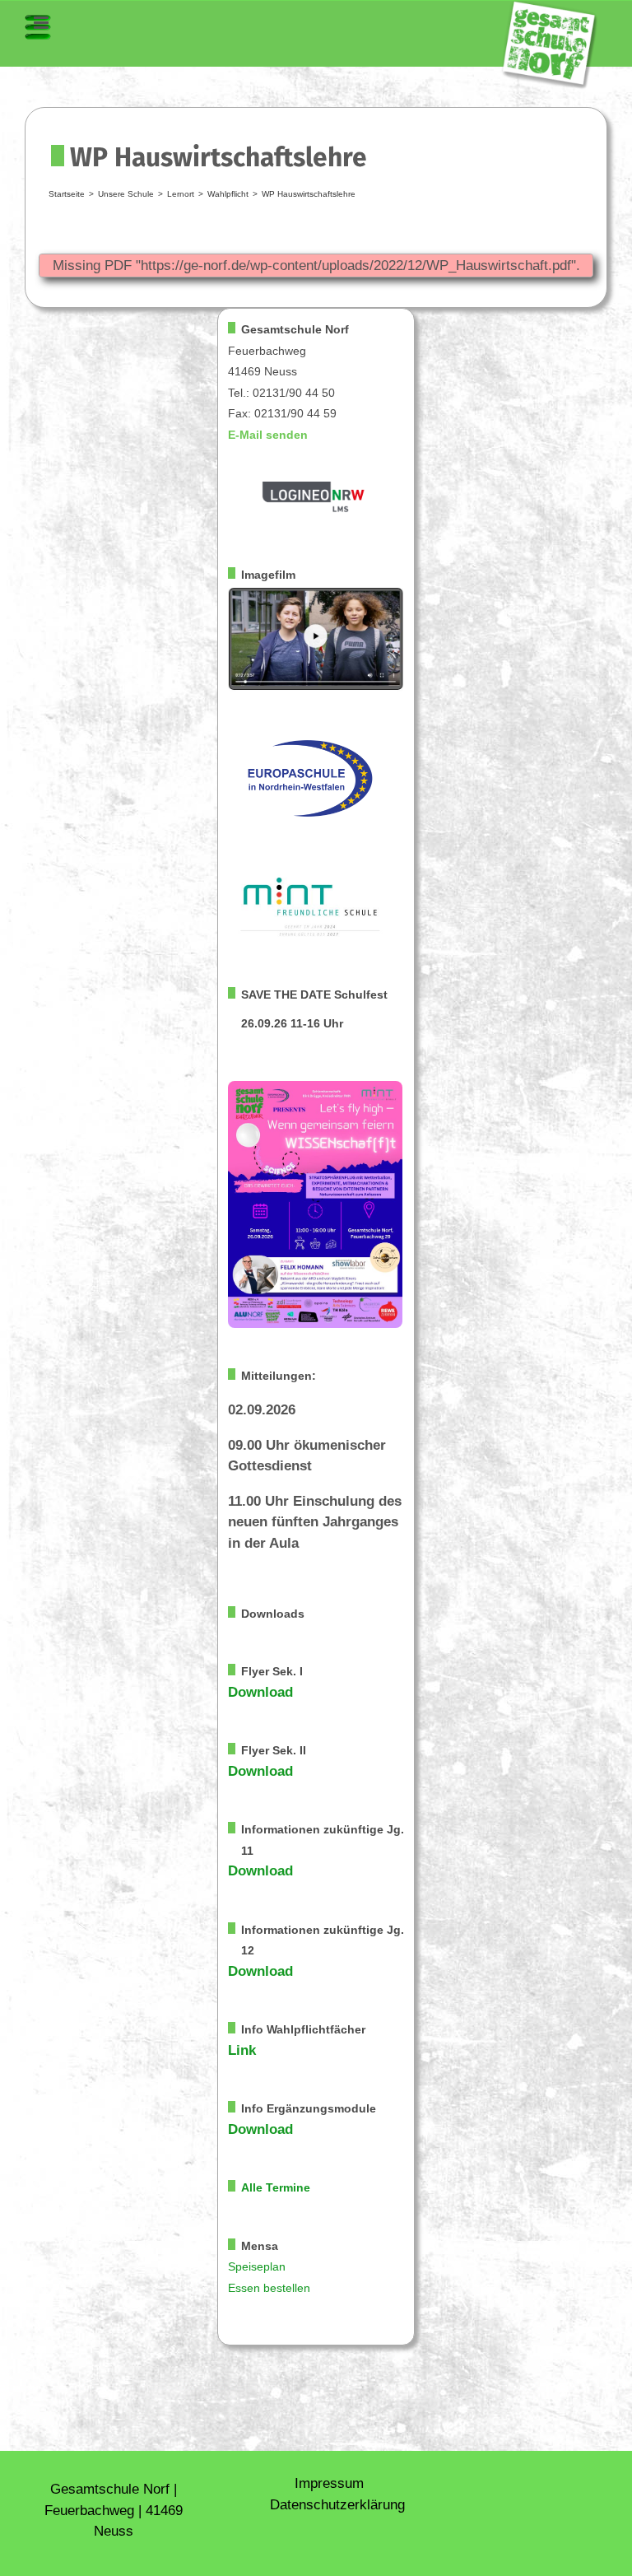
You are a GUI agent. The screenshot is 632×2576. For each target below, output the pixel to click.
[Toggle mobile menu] (38, 27)
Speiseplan (257, 2267)
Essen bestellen (269, 2288)
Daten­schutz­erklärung (337, 2505)
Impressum (329, 2483)
